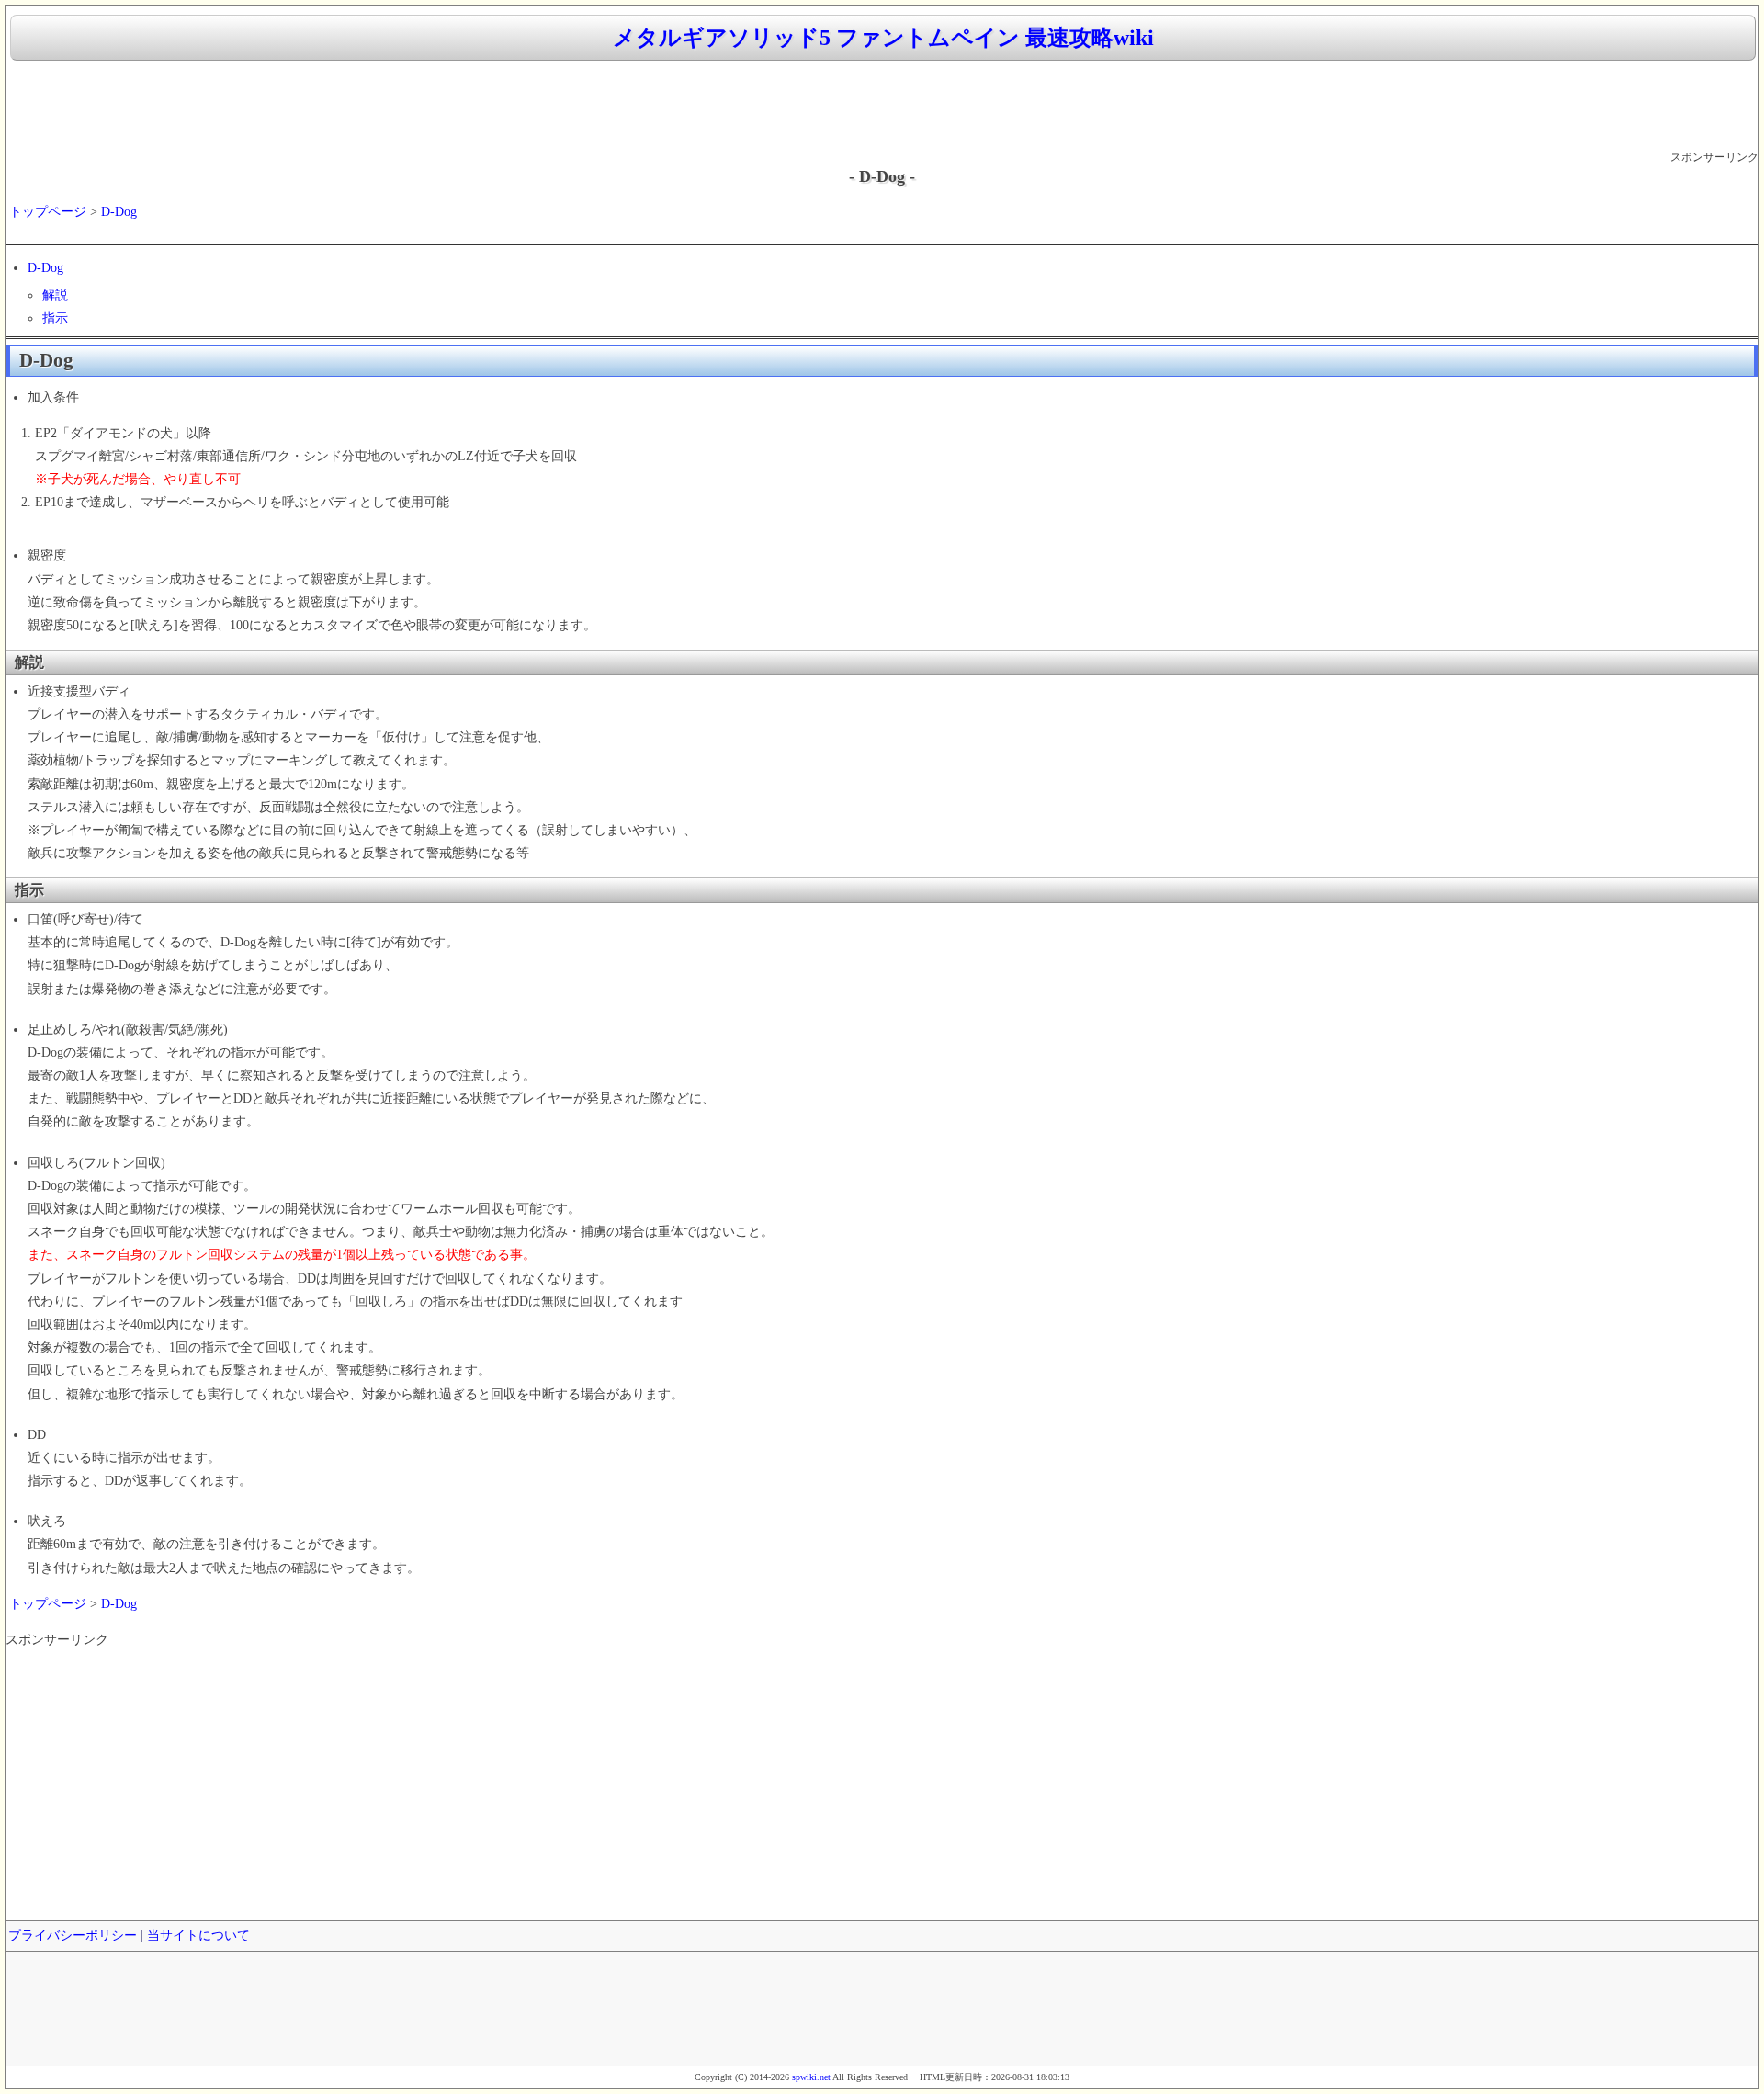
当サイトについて (198, 1936)
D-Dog (119, 212)
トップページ (48, 212)
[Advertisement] (882, 107)
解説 (55, 295)
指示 (55, 318)
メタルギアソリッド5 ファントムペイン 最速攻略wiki (883, 38)
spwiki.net (811, 2077)
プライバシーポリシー (73, 1936)
